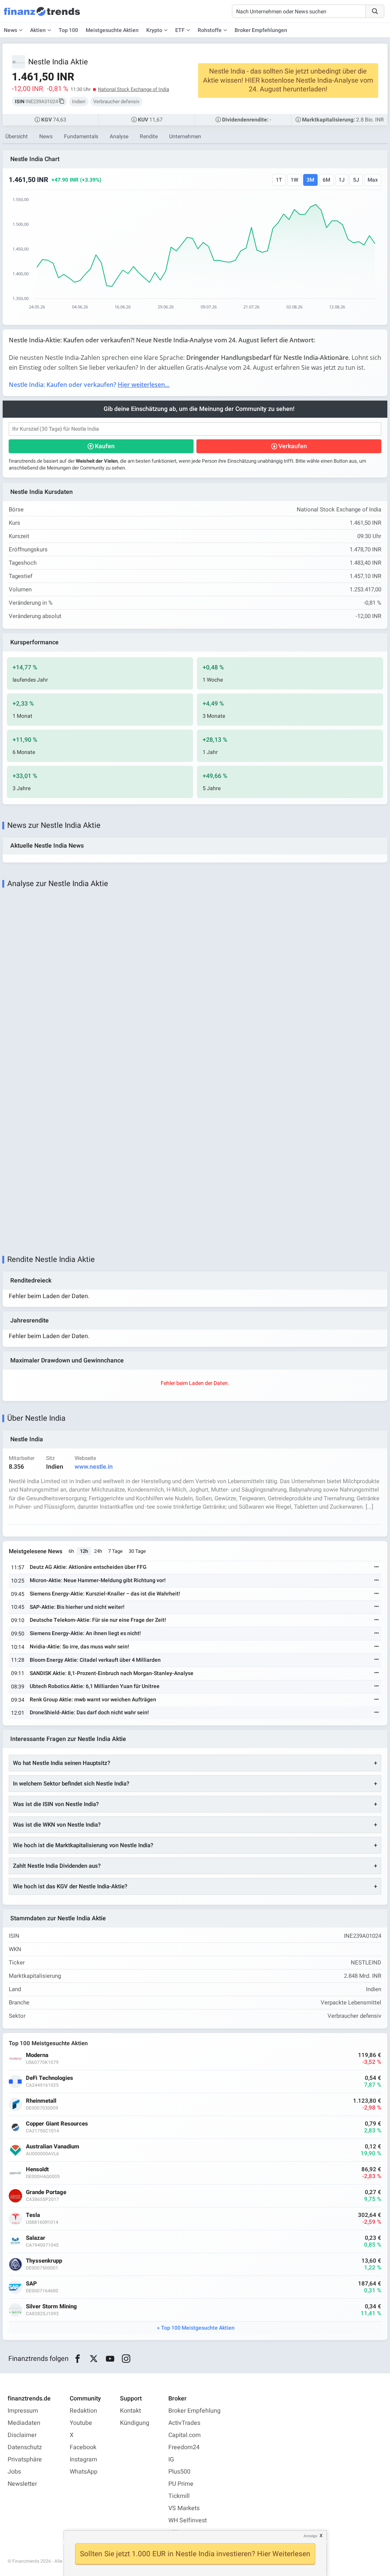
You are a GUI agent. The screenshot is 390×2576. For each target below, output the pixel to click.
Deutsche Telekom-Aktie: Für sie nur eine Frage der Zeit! (98, 1620)
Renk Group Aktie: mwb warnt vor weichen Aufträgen (93, 1700)
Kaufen (105, 446)
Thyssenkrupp (44, 2261)
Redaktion (83, 2411)
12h (84, 1551)
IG (171, 2459)
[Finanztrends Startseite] (42, 15)
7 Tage (115, 1551)
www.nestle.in (94, 1467)
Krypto (154, 30)
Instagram (83, 2459)
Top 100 (68, 30)
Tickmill (179, 2496)
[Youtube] (110, 2359)
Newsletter (22, 2484)
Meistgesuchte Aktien (112, 30)
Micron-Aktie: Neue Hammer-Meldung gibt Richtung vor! (98, 1580)
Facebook (83, 2447)
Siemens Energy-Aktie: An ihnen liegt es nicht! (85, 1633)
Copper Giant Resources (57, 2124)
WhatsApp (84, 2472)
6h (71, 1551)
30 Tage (137, 1551)
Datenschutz (25, 2447)
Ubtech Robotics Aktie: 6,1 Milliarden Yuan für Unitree (95, 1686)
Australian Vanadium (53, 2147)
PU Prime (181, 2484)
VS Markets (184, 2508)
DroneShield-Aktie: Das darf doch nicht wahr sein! (89, 1713)
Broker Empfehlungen (261, 30)
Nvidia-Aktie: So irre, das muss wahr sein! (79, 1647)
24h (98, 1551)
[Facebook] (78, 2359)
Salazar (36, 2238)
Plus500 (179, 2472)
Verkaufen (293, 446)
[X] (94, 2359)
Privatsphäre (25, 2459)
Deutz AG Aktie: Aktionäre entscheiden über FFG (88, 1567)
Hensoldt (37, 2170)
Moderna (37, 2055)
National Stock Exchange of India (133, 89)
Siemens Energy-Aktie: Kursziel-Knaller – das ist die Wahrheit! (105, 1594)
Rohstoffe (210, 30)
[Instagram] (126, 2359)
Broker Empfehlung (194, 2411)
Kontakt (130, 2411)
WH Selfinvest (188, 2520)
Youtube (81, 2423)
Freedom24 (184, 2447)
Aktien (38, 30)
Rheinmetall (41, 2101)
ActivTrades (184, 2423)
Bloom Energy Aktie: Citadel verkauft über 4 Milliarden (95, 1660)
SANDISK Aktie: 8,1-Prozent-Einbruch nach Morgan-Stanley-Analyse (112, 1673)
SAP (31, 2284)
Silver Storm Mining (51, 2307)
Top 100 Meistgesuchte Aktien (198, 2328)
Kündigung (135, 2423)
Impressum (23, 2411)
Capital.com (185, 2435)
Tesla (33, 2215)
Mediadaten (24, 2423)
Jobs (14, 2472)
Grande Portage (46, 2192)
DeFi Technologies (50, 2078)
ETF (180, 30)
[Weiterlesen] (377, 1567)
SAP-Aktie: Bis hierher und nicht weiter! (77, 1607)
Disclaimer (22, 2435)
